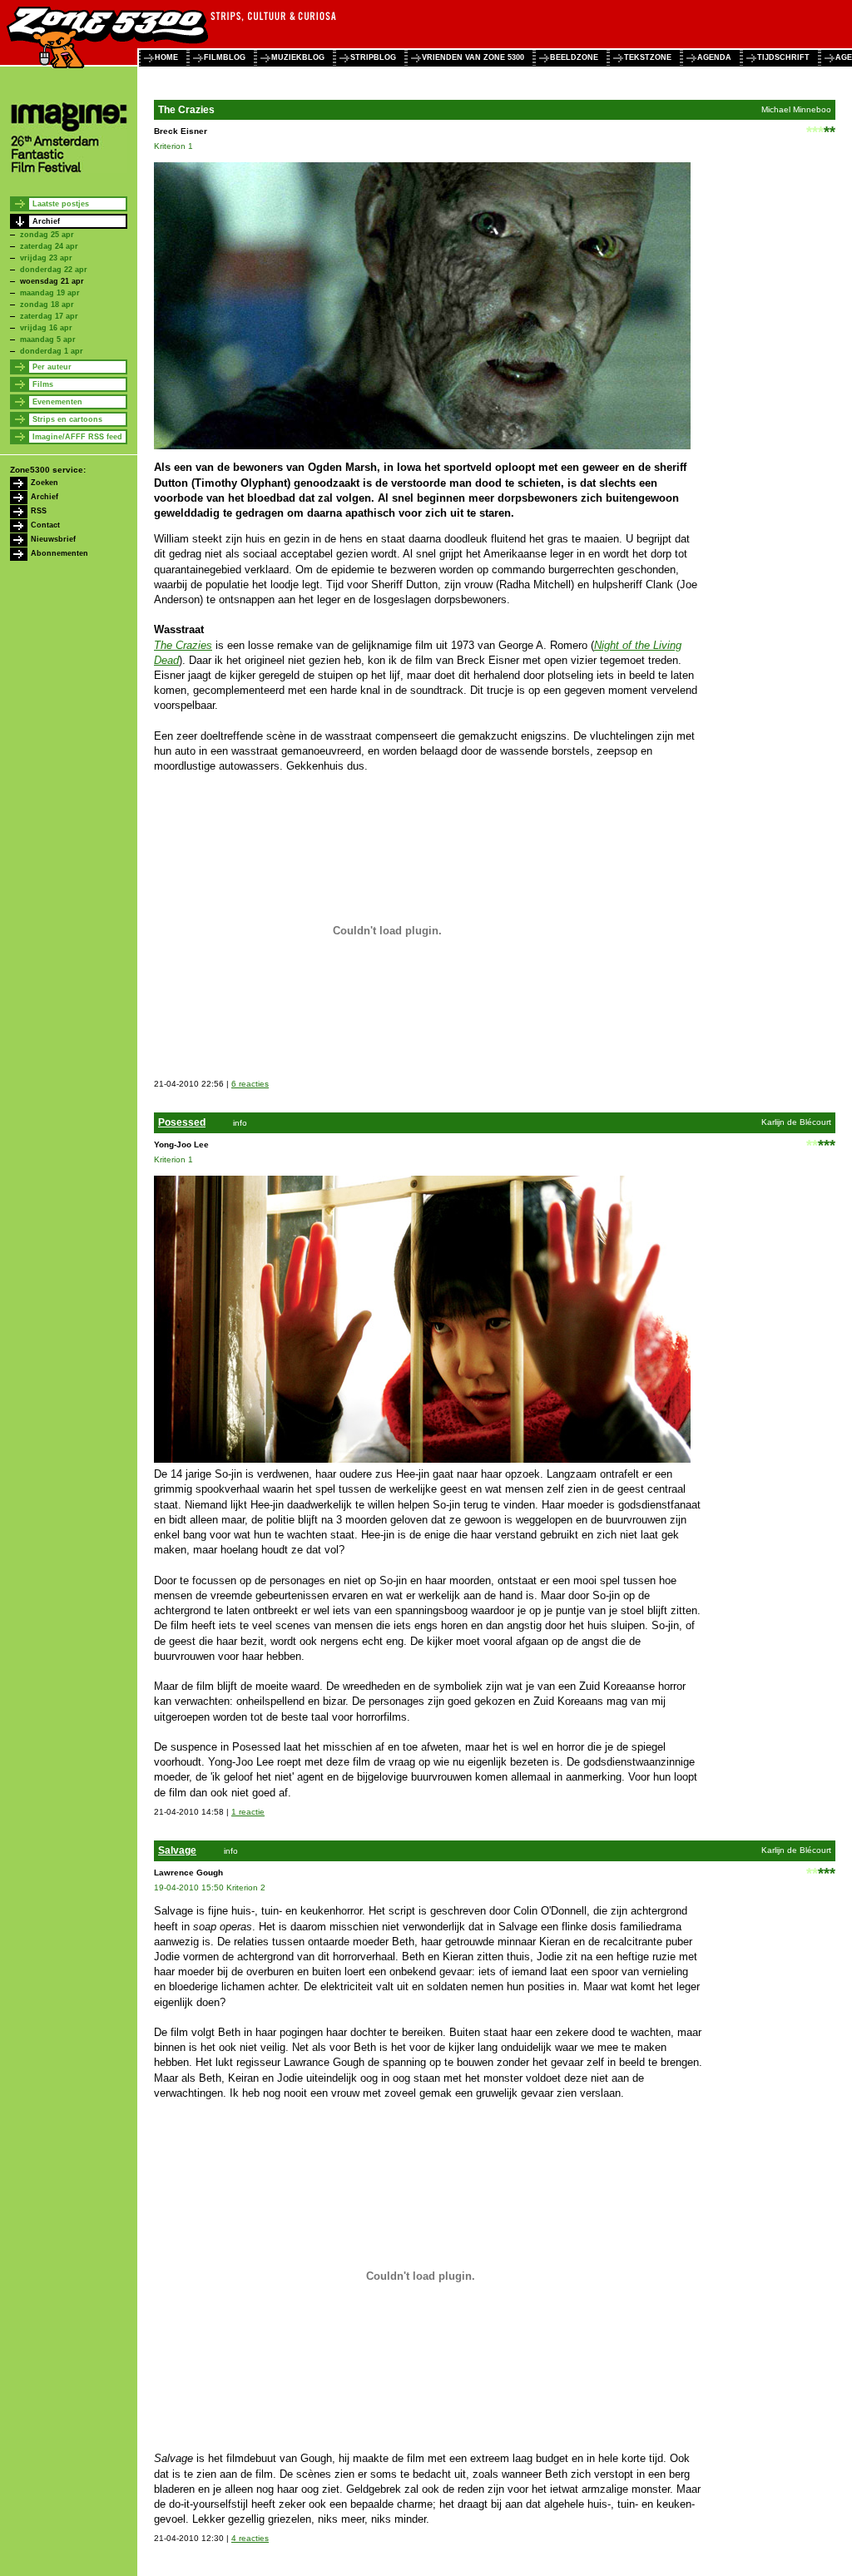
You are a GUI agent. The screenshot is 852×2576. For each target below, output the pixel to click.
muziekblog (298, 57)
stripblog (373, 57)
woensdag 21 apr (52, 281)
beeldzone (574, 57)
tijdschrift (783, 57)
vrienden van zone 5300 (473, 57)
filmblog (225, 57)
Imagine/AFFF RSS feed (77, 437)
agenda (714, 57)
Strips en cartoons (67, 419)
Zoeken (45, 483)
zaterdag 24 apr (49, 246)
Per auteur (52, 367)
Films (43, 384)
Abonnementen (59, 553)
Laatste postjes (61, 204)
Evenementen (57, 402)
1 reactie (248, 1812)
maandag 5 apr (48, 339)
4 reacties (250, 2538)
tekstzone (648, 57)
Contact (45, 525)
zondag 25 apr (47, 235)
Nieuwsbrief (53, 539)
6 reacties (250, 1084)
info (240, 1123)
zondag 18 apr (47, 305)
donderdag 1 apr (52, 351)
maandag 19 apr (50, 293)
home (166, 57)
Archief (46, 221)
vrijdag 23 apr (46, 258)
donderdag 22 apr (54, 270)
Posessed (182, 1122)
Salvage (177, 1850)
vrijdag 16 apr (46, 328)
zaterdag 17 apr (49, 316)
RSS (39, 511)
